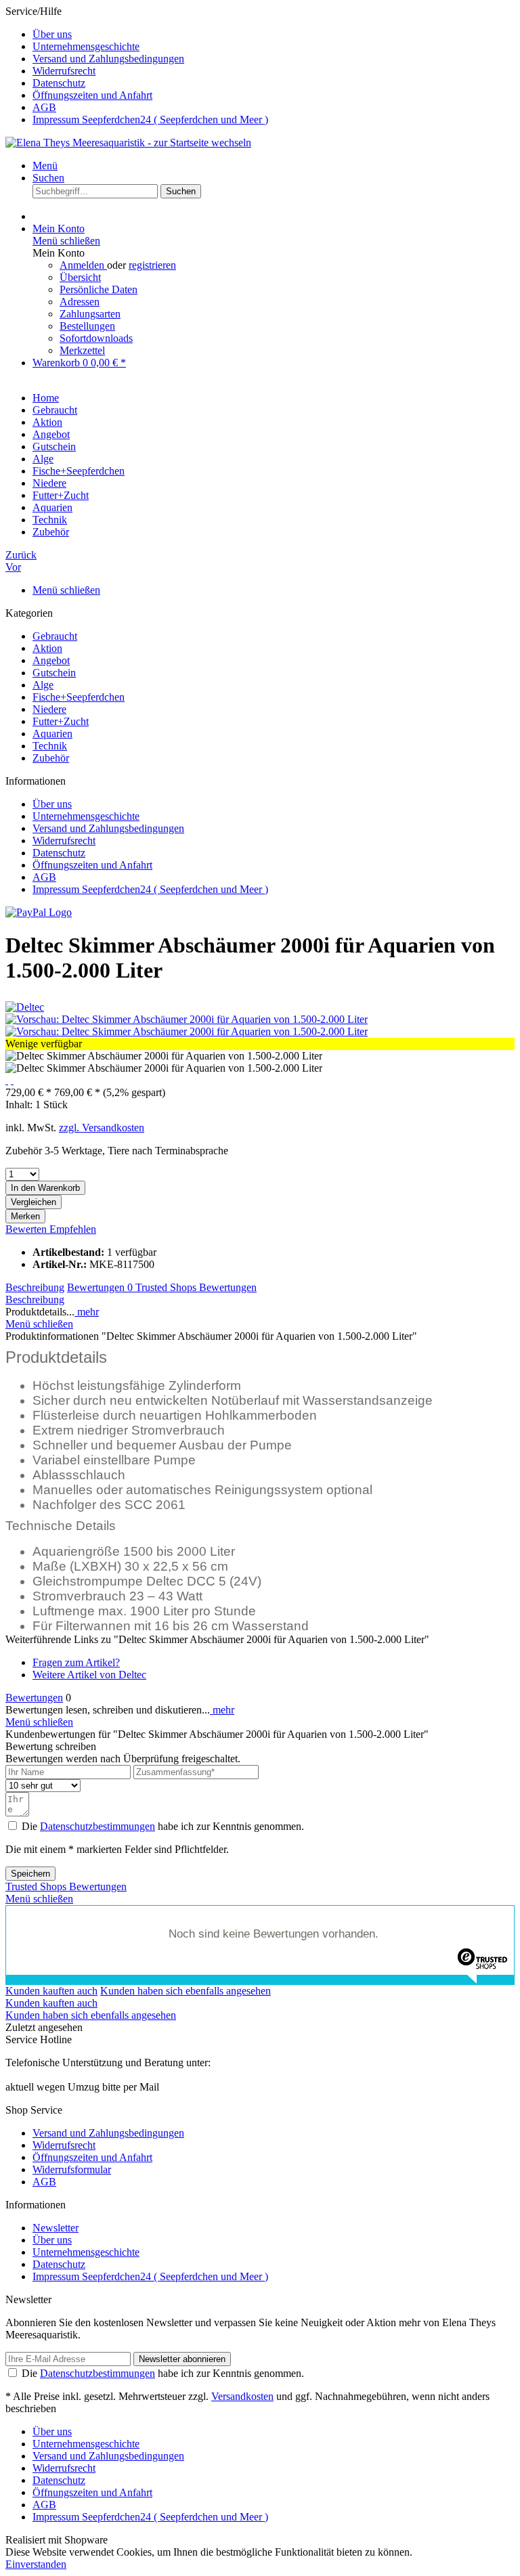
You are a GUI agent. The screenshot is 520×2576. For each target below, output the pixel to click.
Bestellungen (87, 326)
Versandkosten (242, 2396)
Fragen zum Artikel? (76, 1662)
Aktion (47, 648)
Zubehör (51, 758)
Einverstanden (36, 2564)
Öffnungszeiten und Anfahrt (92, 95)
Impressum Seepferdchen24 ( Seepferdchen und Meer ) (150, 119)
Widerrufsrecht (64, 71)
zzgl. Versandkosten (102, 1128)
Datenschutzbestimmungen (97, 1826)
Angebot (51, 660)
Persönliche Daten (99, 289)
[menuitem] (274, 35)
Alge (43, 685)
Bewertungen (100, 1287)
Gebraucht (55, 636)
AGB (44, 107)
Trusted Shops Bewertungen (196, 1287)
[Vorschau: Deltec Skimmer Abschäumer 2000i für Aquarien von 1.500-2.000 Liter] (187, 1019)
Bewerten (27, 1229)
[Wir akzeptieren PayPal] (39, 912)
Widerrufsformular (72, 2169)
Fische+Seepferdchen (79, 697)
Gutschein (54, 673)
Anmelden (83, 265)
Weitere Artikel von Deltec (89, 1675)
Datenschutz (59, 83)
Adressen (80, 302)
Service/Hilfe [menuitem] (137, 65)
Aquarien (52, 734)
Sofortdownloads (96, 338)
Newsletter (56, 2228)
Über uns (52, 34)
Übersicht (80, 277)
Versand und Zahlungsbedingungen (108, 59)
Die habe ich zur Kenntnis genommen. (163, 1826)
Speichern (30, 1874)
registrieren (152, 265)
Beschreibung (35, 1287)
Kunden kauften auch (51, 1991)
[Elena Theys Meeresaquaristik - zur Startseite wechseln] (128, 143)
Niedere (49, 709)
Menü (45, 166)
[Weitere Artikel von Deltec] (25, 1007)
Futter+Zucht (61, 721)
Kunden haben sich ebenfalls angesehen (186, 1991)
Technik (50, 746)
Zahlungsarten (90, 314)
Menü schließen (66, 241)
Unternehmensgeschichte (86, 46)
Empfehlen (73, 1229)
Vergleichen (34, 1202)
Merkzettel (82, 350)
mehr (87, 1312)
